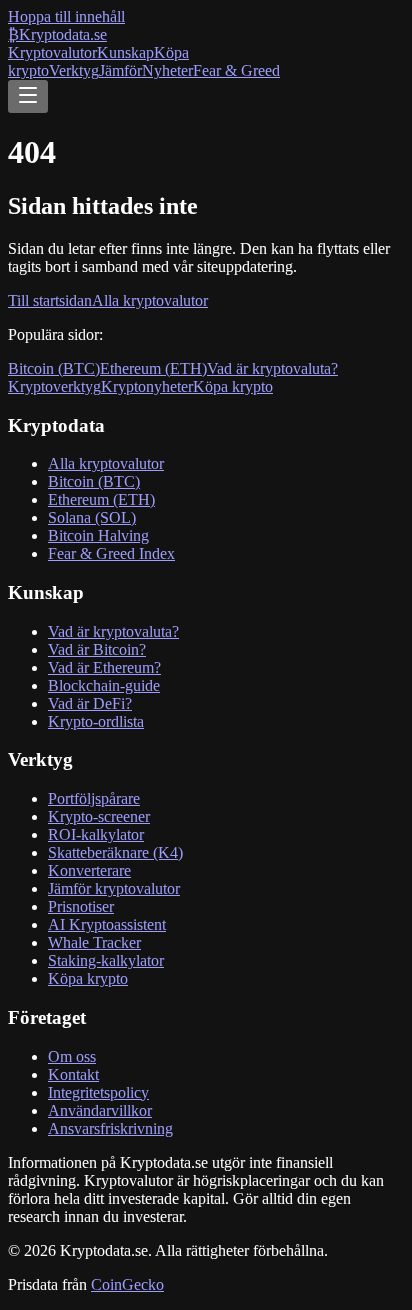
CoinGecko (127, 1284)
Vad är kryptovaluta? (272, 368)
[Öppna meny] (28, 96)
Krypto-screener (99, 816)
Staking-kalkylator (106, 960)
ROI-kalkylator (96, 834)
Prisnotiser (81, 906)
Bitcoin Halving (98, 535)
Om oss (72, 1056)
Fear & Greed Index (111, 553)
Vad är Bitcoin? (97, 649)
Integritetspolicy (98, 1092)
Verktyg (74, 70)
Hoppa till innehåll (66, 16)
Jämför (120, 70)
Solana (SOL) (92, 517)
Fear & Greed (236, 70)
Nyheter (167, 70)
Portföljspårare (94, 798)
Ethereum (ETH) (153, 368)
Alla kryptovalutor (150, 300)
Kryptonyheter (147, 386)
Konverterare (89, 870)
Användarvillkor (100, 1110)
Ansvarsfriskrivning (110, 1128)
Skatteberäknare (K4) (115, 852)
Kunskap (125, 52)
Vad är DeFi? (90, 703)
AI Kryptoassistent (107, 924)
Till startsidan (50, 300)
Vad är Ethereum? (104, 667)
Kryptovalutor (52, 52)
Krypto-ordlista (96, 721)
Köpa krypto (233, 386)
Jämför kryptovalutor (114, 888)
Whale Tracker (94, 942)
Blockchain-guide (104, 685)
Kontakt (73, 1074)
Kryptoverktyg (54, 386)
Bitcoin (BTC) (54, 368)
